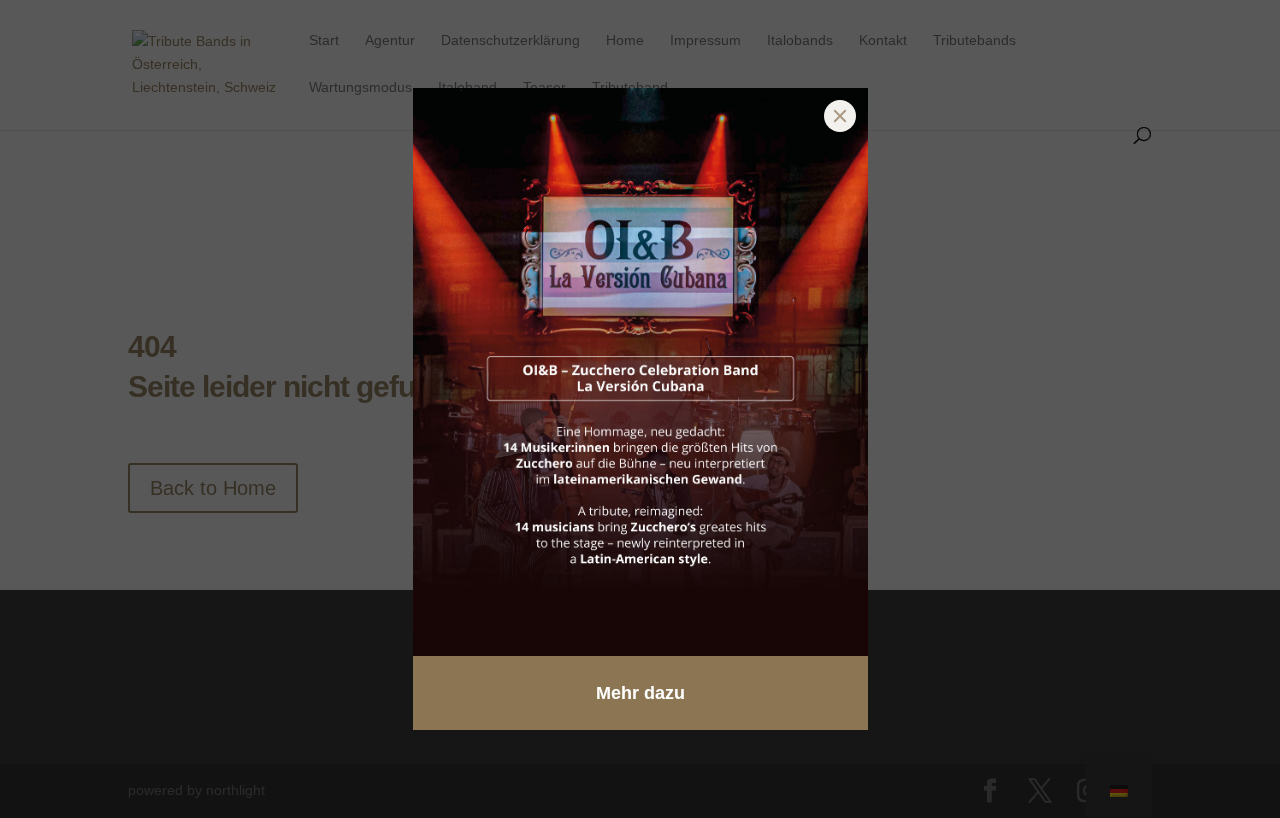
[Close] (840, 116)
